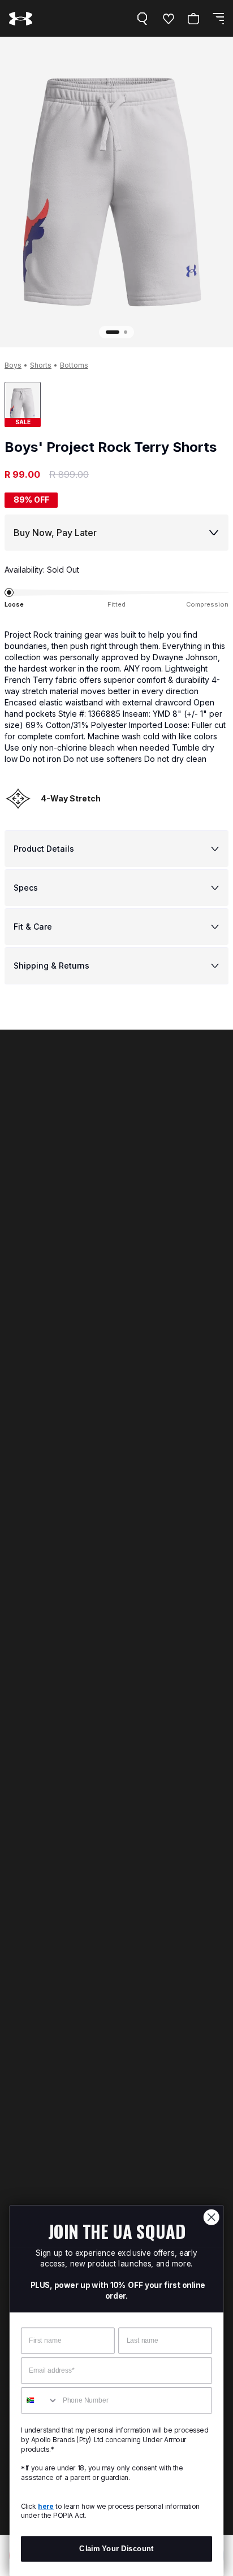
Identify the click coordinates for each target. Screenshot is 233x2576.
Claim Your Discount (116, 2549)
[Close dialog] (211, 2217)
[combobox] (40, 2401)
